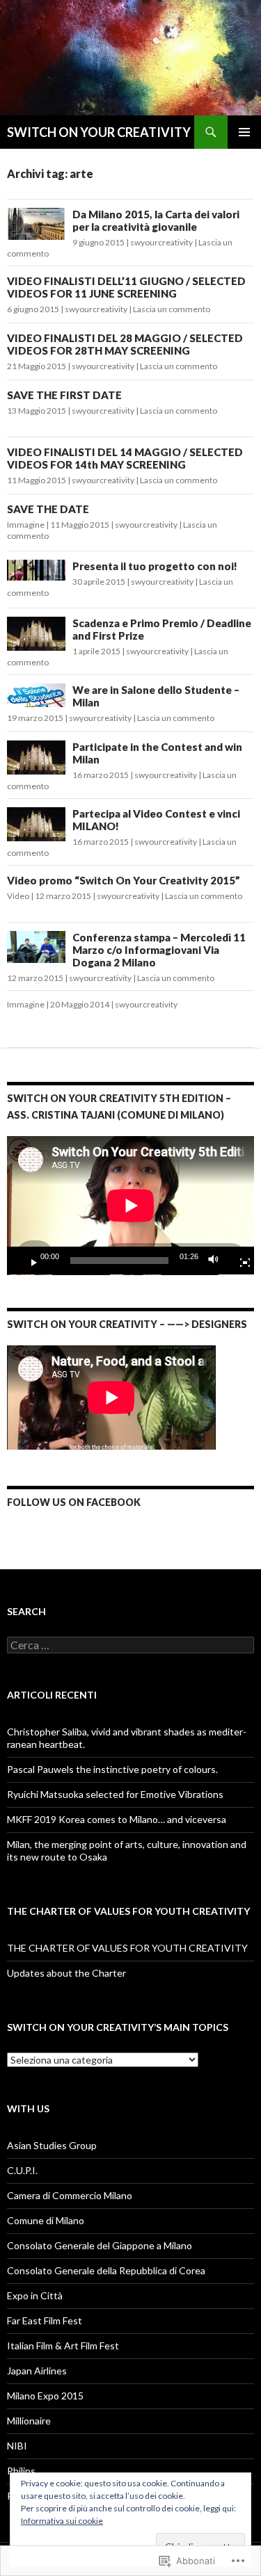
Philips (21, 2471)
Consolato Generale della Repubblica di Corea (106, 2270)
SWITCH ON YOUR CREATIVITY (99, 132)
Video (18, 896)
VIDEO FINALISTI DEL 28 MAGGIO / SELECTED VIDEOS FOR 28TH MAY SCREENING (125, 344)
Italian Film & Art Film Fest (63, 2346)
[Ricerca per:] (130, 1645)
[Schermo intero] (239, 1261)
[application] (130, 1206)
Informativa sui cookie (62, 2521)
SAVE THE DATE (48, 509)
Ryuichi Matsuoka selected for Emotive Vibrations (115, 1794)
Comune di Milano (46, 2220)
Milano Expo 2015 (45, 2396)
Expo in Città (35, 2295)
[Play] (29, 1261)
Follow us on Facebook (74, 1502)
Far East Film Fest (45, 2320)
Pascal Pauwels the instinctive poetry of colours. (112, 1769)
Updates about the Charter (66, 1973)
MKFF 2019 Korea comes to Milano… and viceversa (117, 1819)
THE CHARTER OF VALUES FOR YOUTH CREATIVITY (127, 1948)
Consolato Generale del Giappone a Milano (100, 2245)
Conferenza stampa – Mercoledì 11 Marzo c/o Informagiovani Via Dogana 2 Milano (159, 950)
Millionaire (29, 2421)
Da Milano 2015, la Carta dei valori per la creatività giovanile (156, 220)
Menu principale (244, 132)
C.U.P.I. (22, 2170)
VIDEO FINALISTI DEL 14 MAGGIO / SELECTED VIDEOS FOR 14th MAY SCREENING (125, 458)
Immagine (26, 525)
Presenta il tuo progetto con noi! (155, 566)
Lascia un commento (172, 309)
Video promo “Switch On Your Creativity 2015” (124, 880)
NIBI (17, 2446)
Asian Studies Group (52, 2145)
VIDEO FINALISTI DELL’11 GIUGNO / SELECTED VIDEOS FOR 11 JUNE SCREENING (126, 287)
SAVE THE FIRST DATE (64, 395)
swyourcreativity (161, 242)
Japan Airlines (37, 2371)
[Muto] (217, 1261)
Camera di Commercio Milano (70, 2195)
